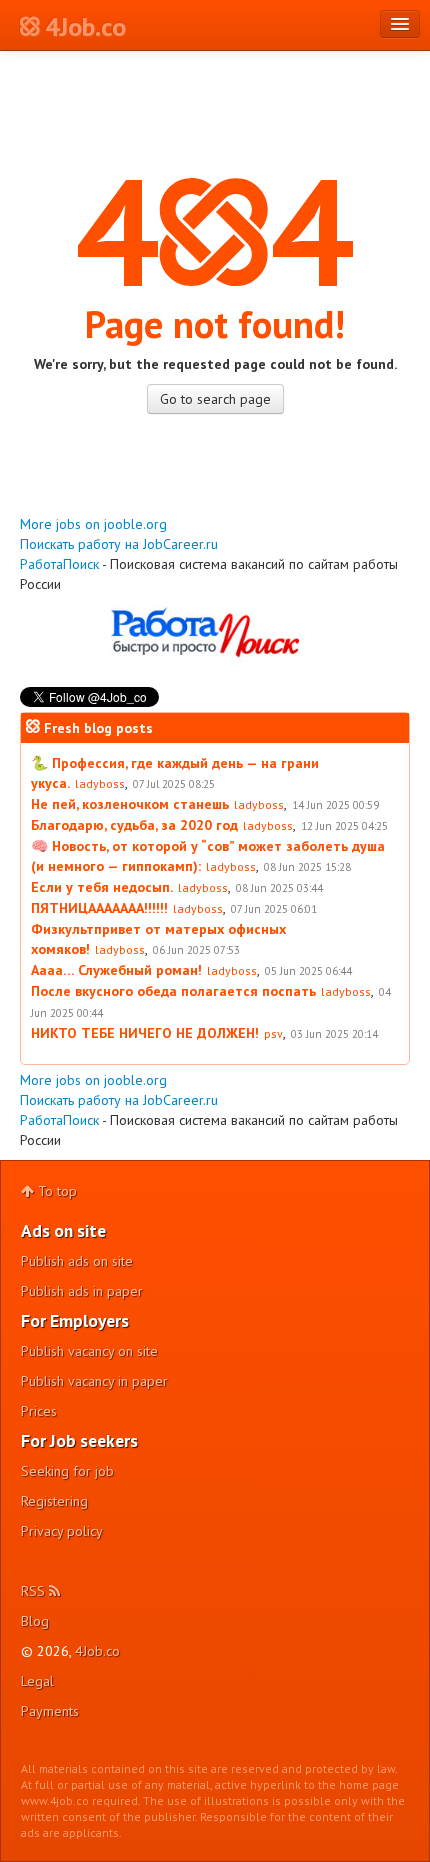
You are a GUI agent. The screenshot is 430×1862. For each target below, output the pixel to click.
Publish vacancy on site (89, 1351)
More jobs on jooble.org (93, 524)
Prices (39, 1411)
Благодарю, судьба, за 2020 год (134, 825)
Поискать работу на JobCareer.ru (119, 544)
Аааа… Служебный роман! (116, 970)
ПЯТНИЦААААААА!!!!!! (99, 908)
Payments (50, 1711)
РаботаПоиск (59, 564)
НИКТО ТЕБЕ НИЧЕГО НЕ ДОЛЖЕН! (145, 1033)
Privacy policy (62, 1531)
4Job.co (97, 1651)
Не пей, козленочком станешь (130, 804)
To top (55, 1191)
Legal (37, 1681)
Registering (54, 1501)
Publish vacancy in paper (94, 1381)
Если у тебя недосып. (102, 887)
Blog (35, 1621)
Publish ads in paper (82, 1291)
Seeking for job (67, 1471)
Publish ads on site (77, 1261)
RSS (35, 1591)
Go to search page (215, 399)
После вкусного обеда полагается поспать (173, 991)
